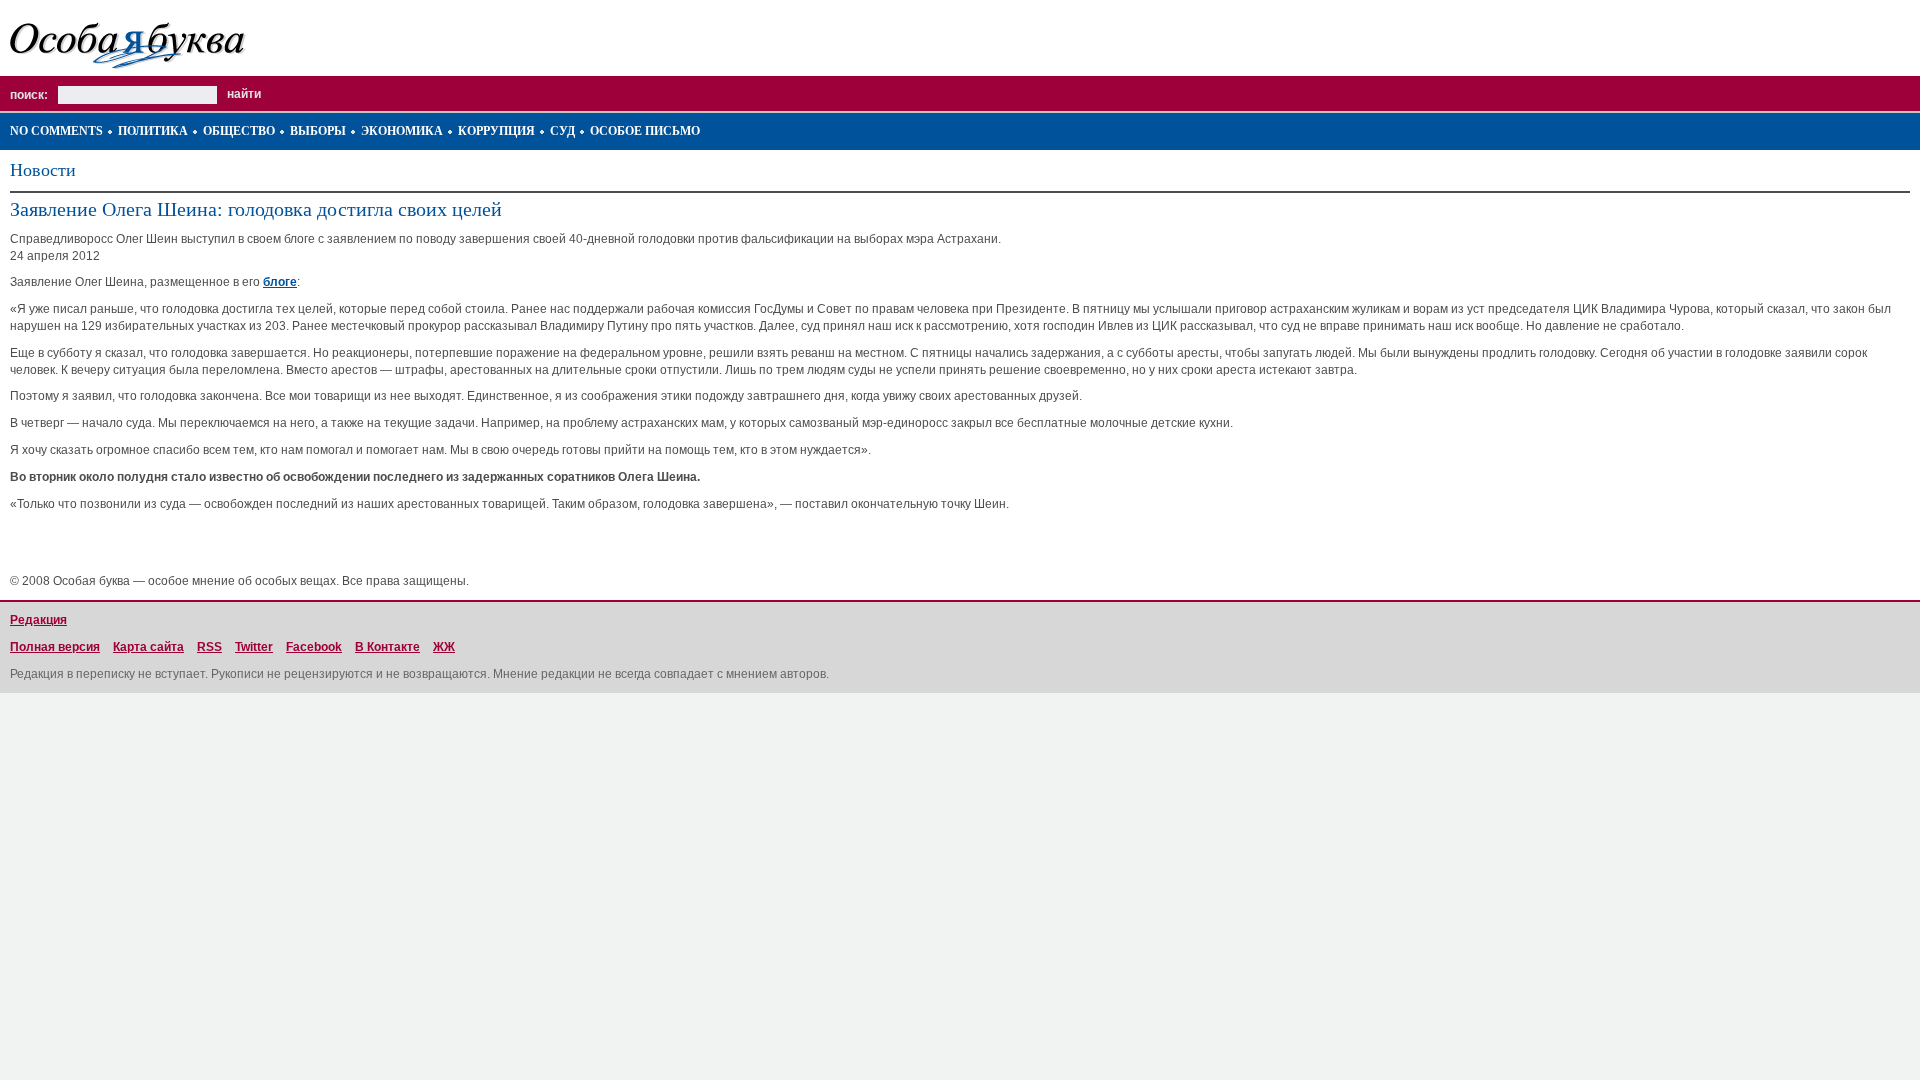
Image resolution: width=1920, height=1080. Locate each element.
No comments (56, 131)
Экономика (402, 131)
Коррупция (496, 131)
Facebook (314, 647)
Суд (562, 131)
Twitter (254, 647)
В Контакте (387, 647)
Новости (43, 170)
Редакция (38, 620)
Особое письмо (645, 131)
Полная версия (55, 647)
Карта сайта (148, 647)
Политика (153, 131)
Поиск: (29, 95)
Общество (239, 131)
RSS (209, 647)
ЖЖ (444, 647)
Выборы (318, 131)
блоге (280, 282)
